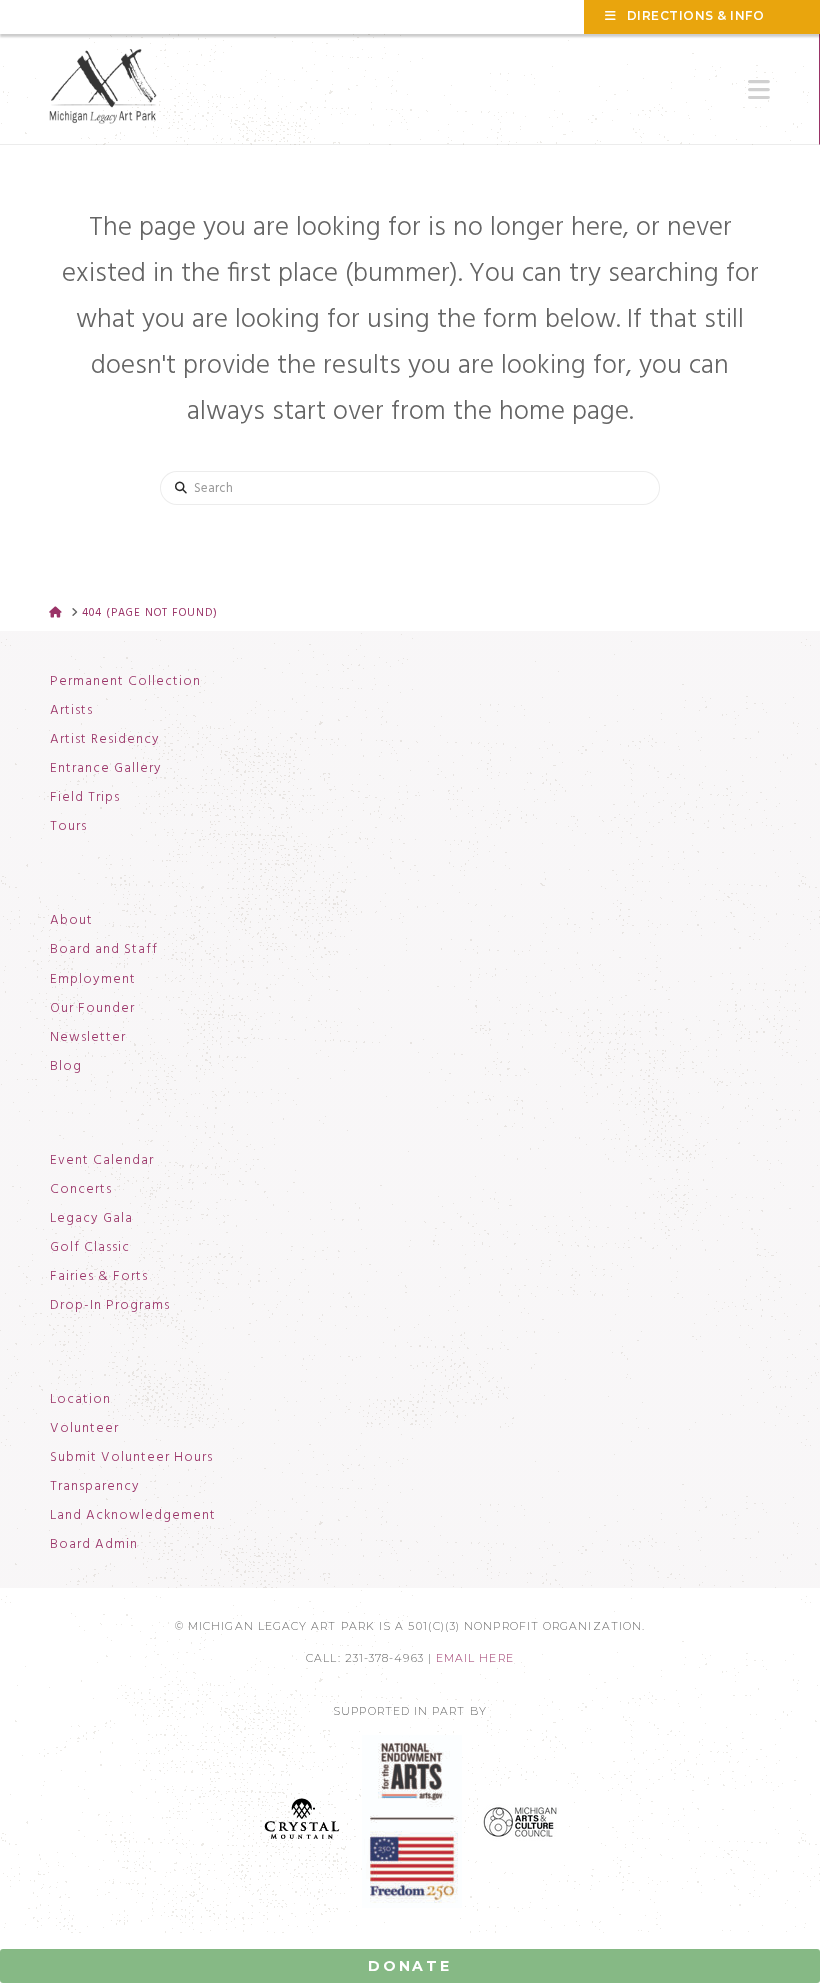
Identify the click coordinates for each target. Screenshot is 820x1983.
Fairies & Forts (99, 1277)
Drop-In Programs (110, 1306)
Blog (66, 1067)
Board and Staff (104, 950)
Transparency (95, 1487)
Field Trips (85, 798)
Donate (410, 1966)
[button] (759, 90)
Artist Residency (105, 740)
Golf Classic (90, 1248)
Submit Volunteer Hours (131, 1458)
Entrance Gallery (106, 769)
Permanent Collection (125, 682)
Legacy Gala (91, 1219)
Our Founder (92, 1009)
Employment (93, 980)
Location (80, 1400)
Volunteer (84, 1429)
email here (475, 1658)
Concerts (81, 1190)
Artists (71, 711)
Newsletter (88, 1038)
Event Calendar (102, 1161)
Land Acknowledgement (133, 1516)
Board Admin (94, 1545)
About (71, 921)
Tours (68, 827)
